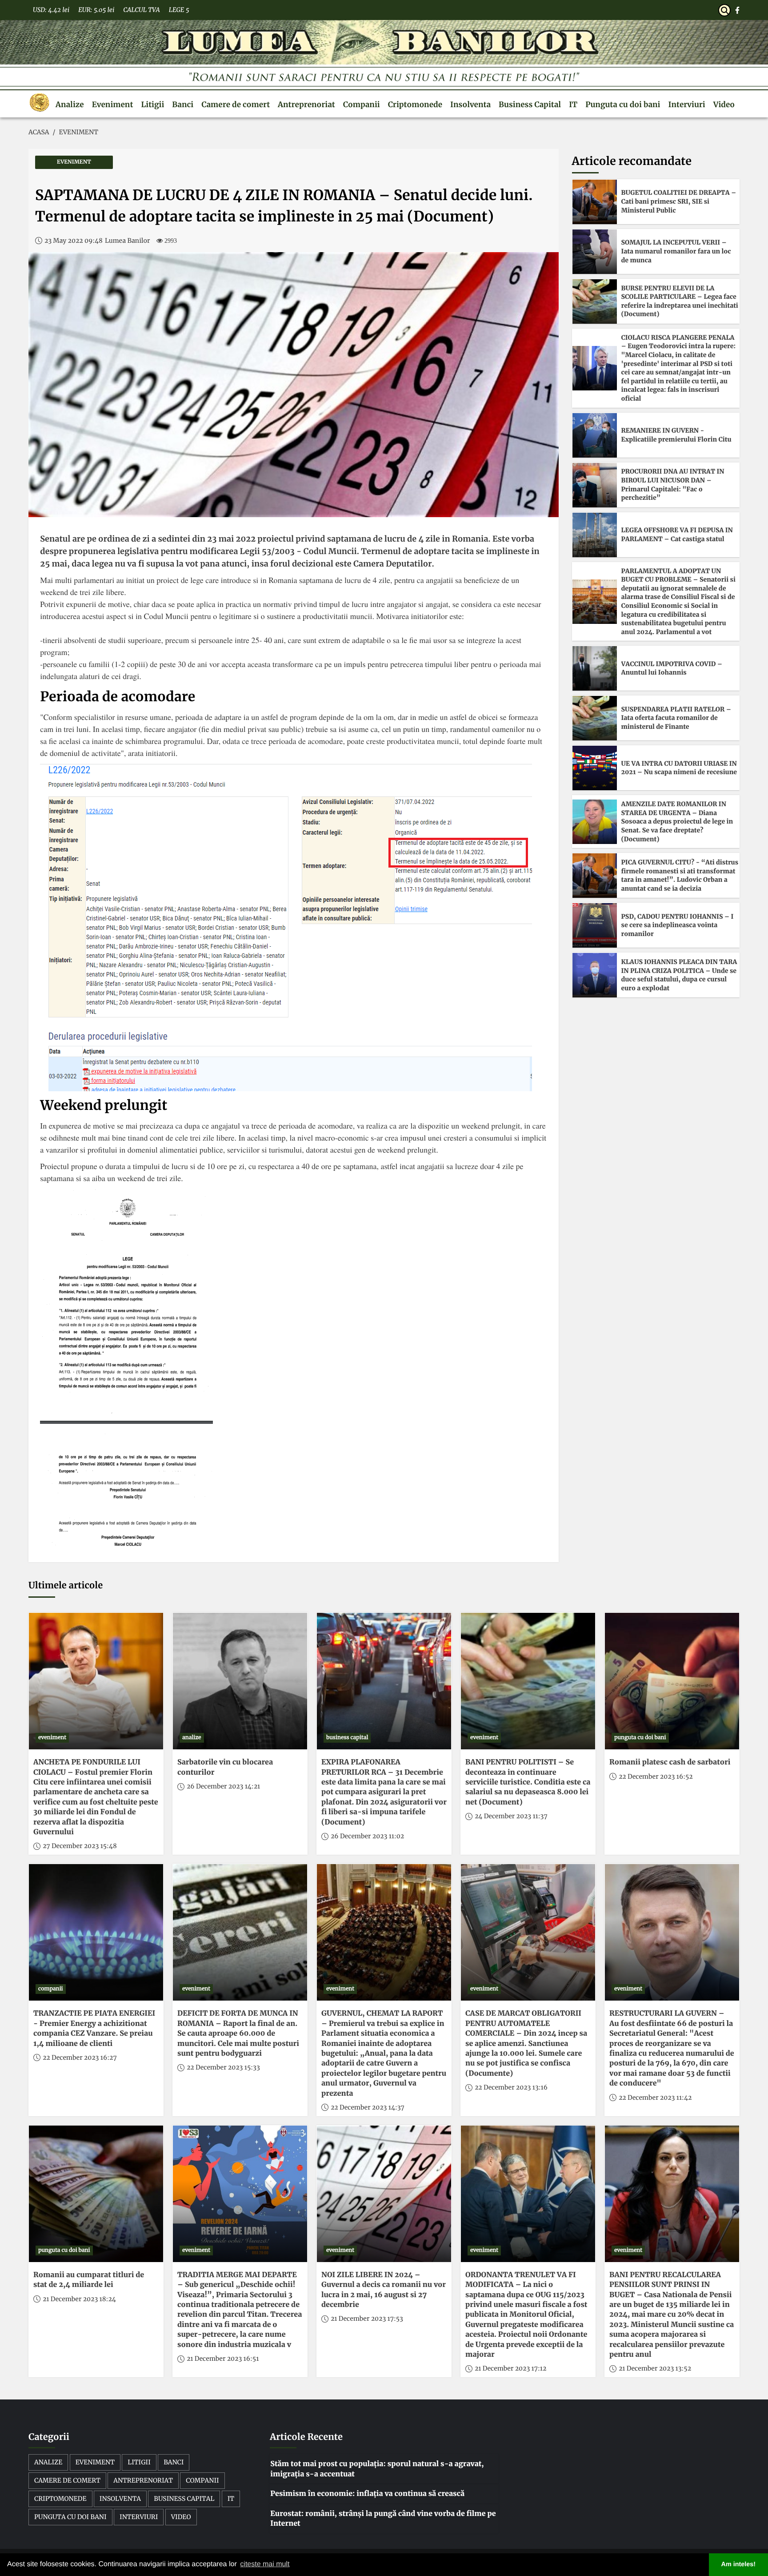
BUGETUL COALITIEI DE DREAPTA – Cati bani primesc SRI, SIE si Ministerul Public (679, 201)
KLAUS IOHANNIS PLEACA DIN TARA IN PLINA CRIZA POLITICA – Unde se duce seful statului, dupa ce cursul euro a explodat (679, 975)
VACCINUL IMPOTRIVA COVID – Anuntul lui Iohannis (672, 668)
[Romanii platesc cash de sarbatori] (672, 1681)
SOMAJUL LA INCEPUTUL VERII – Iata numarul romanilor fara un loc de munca (676, 251)
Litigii (152, 104)
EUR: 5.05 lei (96, 10)
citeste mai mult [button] (265, 2564)
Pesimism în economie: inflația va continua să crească (367, 2494)
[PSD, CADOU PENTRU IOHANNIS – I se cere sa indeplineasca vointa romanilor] (595, 925)
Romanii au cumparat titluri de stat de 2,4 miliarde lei (89, 2280)
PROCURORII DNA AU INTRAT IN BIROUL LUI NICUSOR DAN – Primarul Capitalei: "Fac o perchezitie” (673, 484)
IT (573, 104)
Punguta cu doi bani (623, 104)
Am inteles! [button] (739, 2564)
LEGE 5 (179, 10)
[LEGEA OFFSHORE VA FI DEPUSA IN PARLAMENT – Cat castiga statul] (595, 535)
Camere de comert (236, 104)
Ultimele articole (66, 1585)
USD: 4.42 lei (51, 10)
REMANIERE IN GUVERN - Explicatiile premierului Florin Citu (676, 435)
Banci (183, 104)
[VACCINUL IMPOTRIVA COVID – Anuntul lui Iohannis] (595, 668)
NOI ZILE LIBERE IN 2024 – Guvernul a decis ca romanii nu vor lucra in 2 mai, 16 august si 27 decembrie (384, 2290)
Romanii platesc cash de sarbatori (670, 1762)
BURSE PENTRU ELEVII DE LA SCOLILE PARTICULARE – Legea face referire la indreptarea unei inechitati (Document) (680, 301)
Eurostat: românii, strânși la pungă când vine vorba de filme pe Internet (383, 2519)
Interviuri (687, 104)
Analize (70, 104)
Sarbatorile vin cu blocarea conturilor (225, 1767)
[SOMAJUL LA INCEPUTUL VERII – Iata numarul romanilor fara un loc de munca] (595, 252)
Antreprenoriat (306, 104)
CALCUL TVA (141, 10)
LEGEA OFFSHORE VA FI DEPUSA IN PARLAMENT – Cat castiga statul (677, 534)
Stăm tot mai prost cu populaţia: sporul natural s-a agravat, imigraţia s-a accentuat (377, 2469)
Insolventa (470, 104)
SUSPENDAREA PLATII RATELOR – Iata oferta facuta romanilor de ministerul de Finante (676, 718)
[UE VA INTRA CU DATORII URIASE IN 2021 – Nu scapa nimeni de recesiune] (595, 768)
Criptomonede (415, 104)
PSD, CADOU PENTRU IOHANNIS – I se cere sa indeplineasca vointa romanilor (678, 925)
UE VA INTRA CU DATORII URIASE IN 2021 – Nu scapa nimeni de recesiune (679, 768)
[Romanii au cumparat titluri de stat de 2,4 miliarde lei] (96, 2194)
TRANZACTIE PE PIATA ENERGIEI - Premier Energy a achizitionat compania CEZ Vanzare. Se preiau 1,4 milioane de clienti (94, 2028)
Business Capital (530, 104)
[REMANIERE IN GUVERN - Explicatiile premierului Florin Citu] (595, 435)
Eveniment (113, 104)
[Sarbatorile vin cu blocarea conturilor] (240, 1681)
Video (724, 104)
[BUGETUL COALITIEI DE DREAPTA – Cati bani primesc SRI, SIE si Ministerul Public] (595, 202)
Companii (362, 104)
